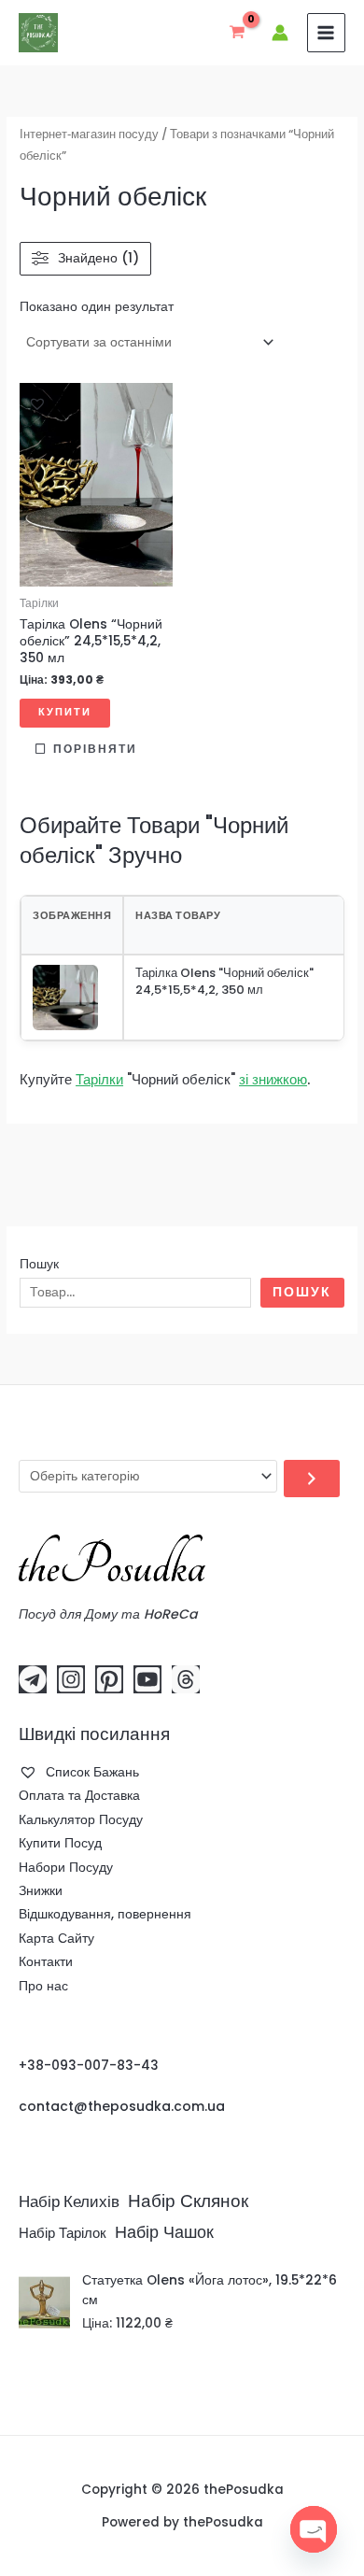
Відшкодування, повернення (105, 1914)
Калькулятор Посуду (81, 1820)
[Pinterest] (109, 1679)
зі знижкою (273, 1079)
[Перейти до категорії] (312, 1479)
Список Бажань (91, 1772)
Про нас (43, 1986)
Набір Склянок (188, 2201)
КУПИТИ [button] (65, 712)
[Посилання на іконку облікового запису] (280, 33)
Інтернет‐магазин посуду (89, 134)
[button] (37, 403)
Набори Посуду (66, 1868)
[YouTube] (147, 1679)
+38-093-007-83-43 (89, 2066)
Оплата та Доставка (79, 1796)
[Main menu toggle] (326, 32)
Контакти (46, 1962)
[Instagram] (71, 1679)
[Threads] (186, 1679)
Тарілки (99, 1079)
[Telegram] (33, 1679)
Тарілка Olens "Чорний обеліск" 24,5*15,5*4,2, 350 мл (224, 982)
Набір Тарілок (63, 2233)
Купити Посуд (60, 1843)
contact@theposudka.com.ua (122, 2106)
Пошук (39, 1264)
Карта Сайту (56, 1939)
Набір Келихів (69, 2202)
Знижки (41, 1891)
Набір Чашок (164, 2232)
